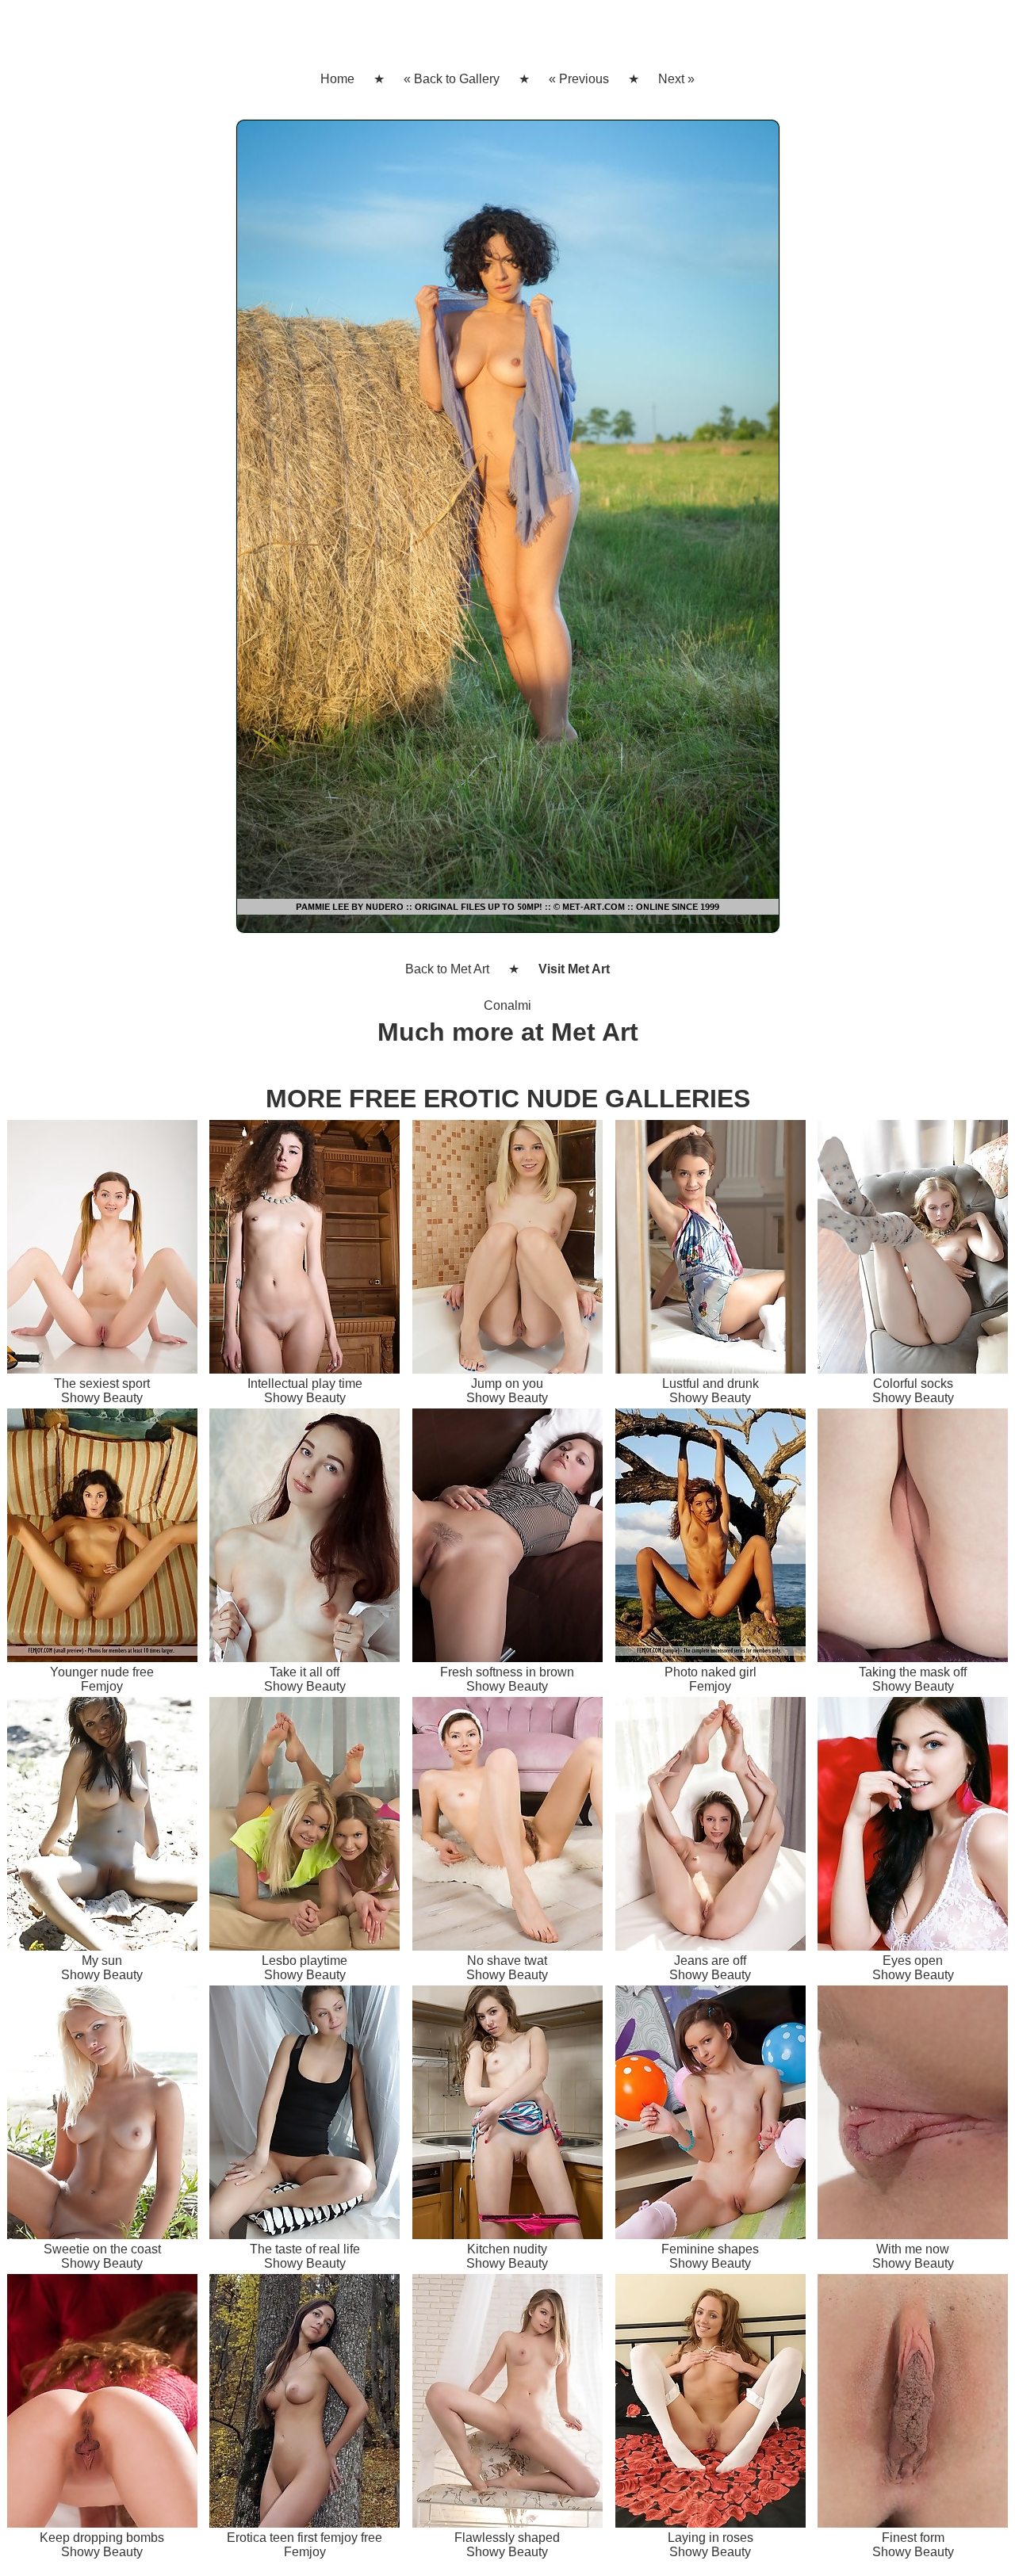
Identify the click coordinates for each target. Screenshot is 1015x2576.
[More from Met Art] (507, 533)
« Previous (579, 79)
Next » (676, 79)
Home (337, 79)
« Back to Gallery (452, 79)
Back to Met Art (447, 969)
